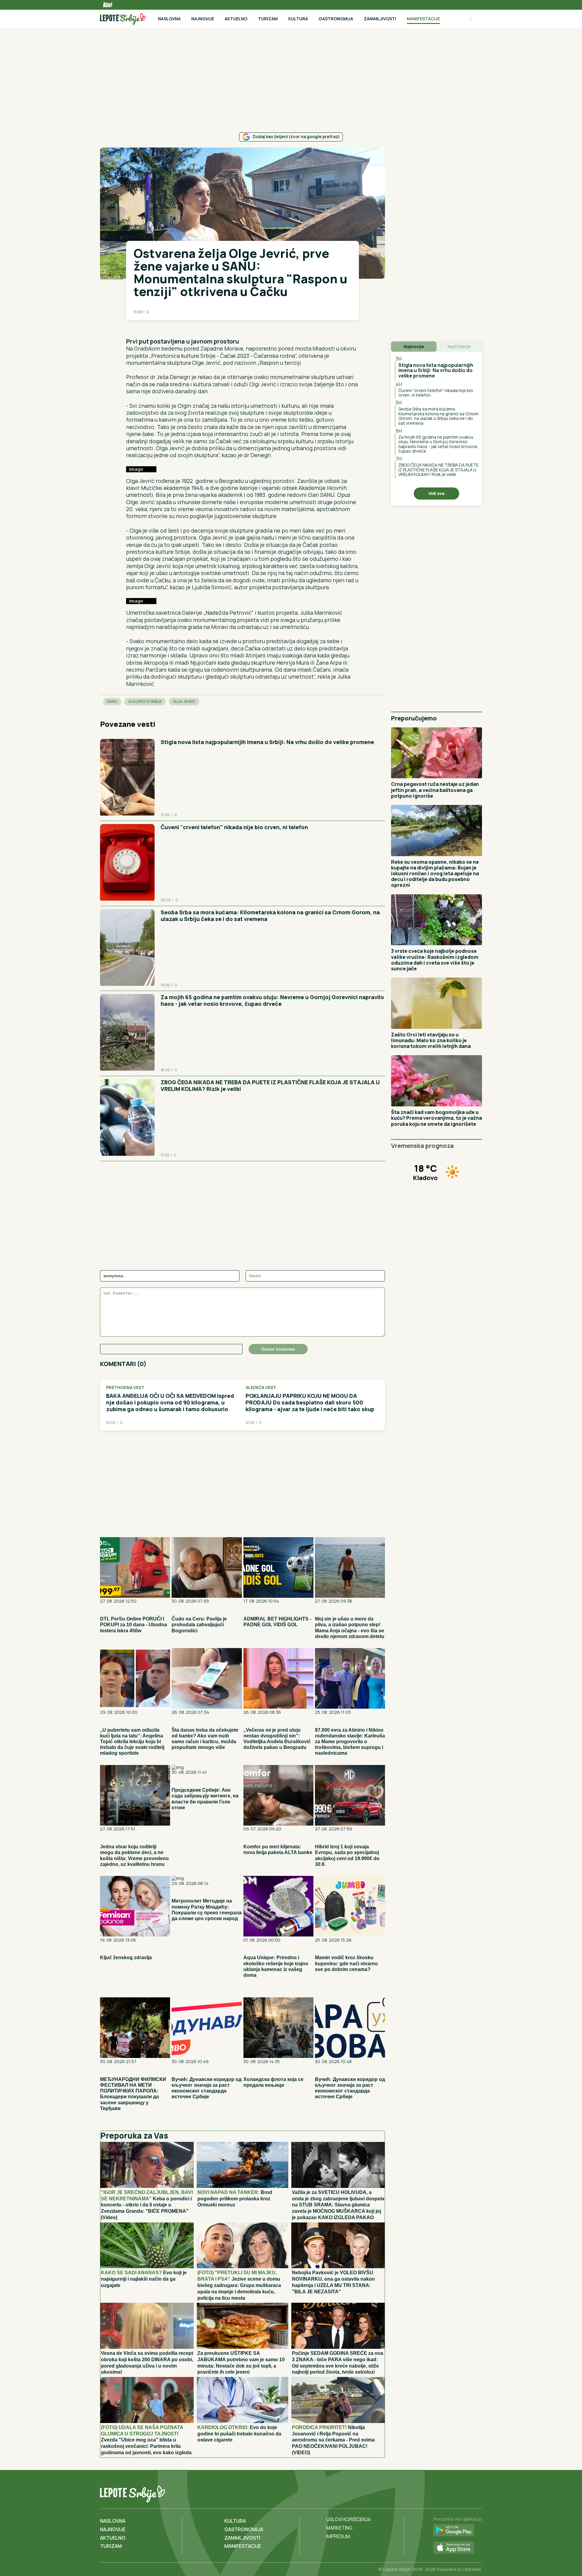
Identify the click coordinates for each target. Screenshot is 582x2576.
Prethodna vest (125, 1388)
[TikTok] (464, 2493)
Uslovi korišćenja (348, 2519)
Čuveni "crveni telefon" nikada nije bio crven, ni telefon (234, 827)
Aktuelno (236, 19)
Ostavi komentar (278, 1349)
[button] (129, 329)
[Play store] (458, 2531)
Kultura (298, 19)
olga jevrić (184, 701)
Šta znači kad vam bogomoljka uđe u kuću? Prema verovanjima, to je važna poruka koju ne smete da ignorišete (436, 1118)
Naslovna (169, 19)
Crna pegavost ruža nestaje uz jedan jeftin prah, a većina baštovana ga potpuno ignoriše (435, 790)
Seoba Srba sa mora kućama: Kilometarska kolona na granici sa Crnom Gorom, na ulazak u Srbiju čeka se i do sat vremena (270, 916)
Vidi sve (436, 493)
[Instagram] (477, 2493)
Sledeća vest (261, 1388)
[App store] (458, 2548)
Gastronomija (336, 19)
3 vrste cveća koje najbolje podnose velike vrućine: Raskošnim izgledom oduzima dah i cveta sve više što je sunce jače (435, 960)
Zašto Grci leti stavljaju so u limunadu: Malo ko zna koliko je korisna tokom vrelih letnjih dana (431, 1040)
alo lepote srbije (145, 701)
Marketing (339, 2528)
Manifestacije (423, 19)
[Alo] (106, 5)
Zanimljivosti (380, 19)
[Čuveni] (127, 863)
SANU (112, 701)
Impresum (338, 2536)
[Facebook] (452, 2493)
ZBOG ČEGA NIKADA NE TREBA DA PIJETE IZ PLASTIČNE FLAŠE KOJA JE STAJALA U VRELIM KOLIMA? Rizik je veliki (270, 1085)
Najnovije (203, 19)
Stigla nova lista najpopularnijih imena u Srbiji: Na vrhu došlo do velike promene (267, 742)
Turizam (268, 19)
